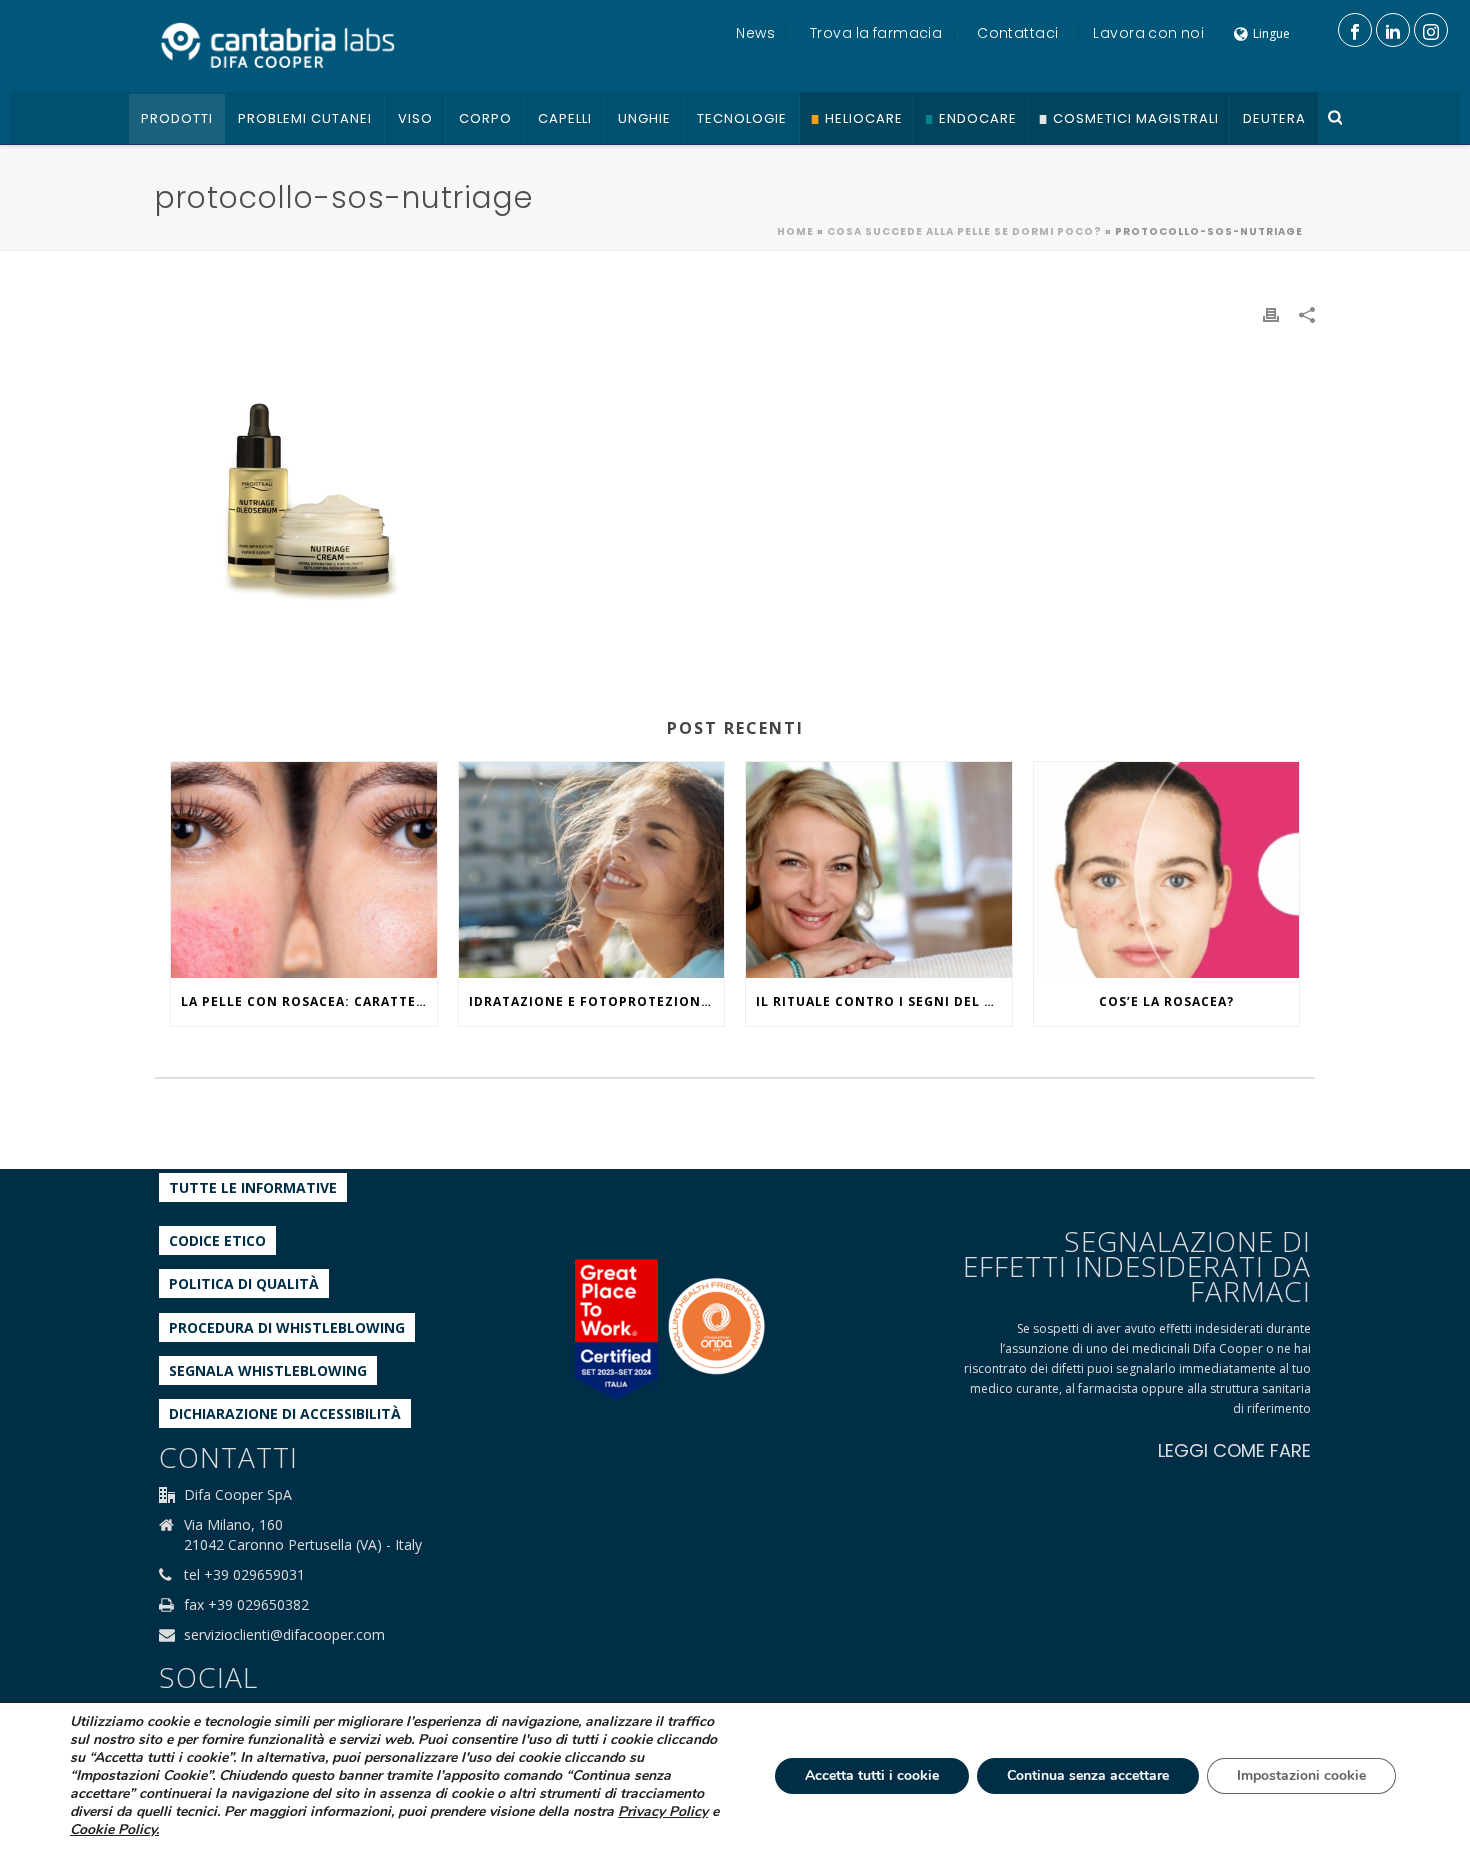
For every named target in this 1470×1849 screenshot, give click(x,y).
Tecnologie (742, 118)
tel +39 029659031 (244, 1575)
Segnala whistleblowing (268, 1370)
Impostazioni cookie (1301, 1775)
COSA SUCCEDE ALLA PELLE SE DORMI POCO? (964, 231)
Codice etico (217, 1240)
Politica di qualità (244, 1283)
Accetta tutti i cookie (872, 1775)
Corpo (485, 118)
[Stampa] (1271, 313)
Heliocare (864, 118)
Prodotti (177, 118)
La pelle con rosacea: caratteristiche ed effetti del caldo (309, 1001)
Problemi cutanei (305, 118)
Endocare (978, 118)
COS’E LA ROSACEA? (1166, 1001)
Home (795, 231)
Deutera (1274, 118)
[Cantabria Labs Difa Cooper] (278, 45)
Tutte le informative (253, 1187)
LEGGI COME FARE (1234, 1450)
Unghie (644, 118)
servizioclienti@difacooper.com (284, 1635)
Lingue (1271, 33)
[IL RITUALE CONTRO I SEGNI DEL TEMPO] (879, 870)
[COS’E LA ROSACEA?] (1167, 870)
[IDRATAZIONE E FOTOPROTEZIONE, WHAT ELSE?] (592, 870)
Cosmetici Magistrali (1136, 118)
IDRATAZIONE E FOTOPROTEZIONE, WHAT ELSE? (597, 1001)
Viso (415, 118)
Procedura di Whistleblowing (287, 1327)
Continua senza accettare (1088, 1775)
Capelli (565, 118)
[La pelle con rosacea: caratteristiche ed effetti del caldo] (304, 870)
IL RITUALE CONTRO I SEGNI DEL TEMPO (884, 1001)
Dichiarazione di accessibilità (285, 1413)
